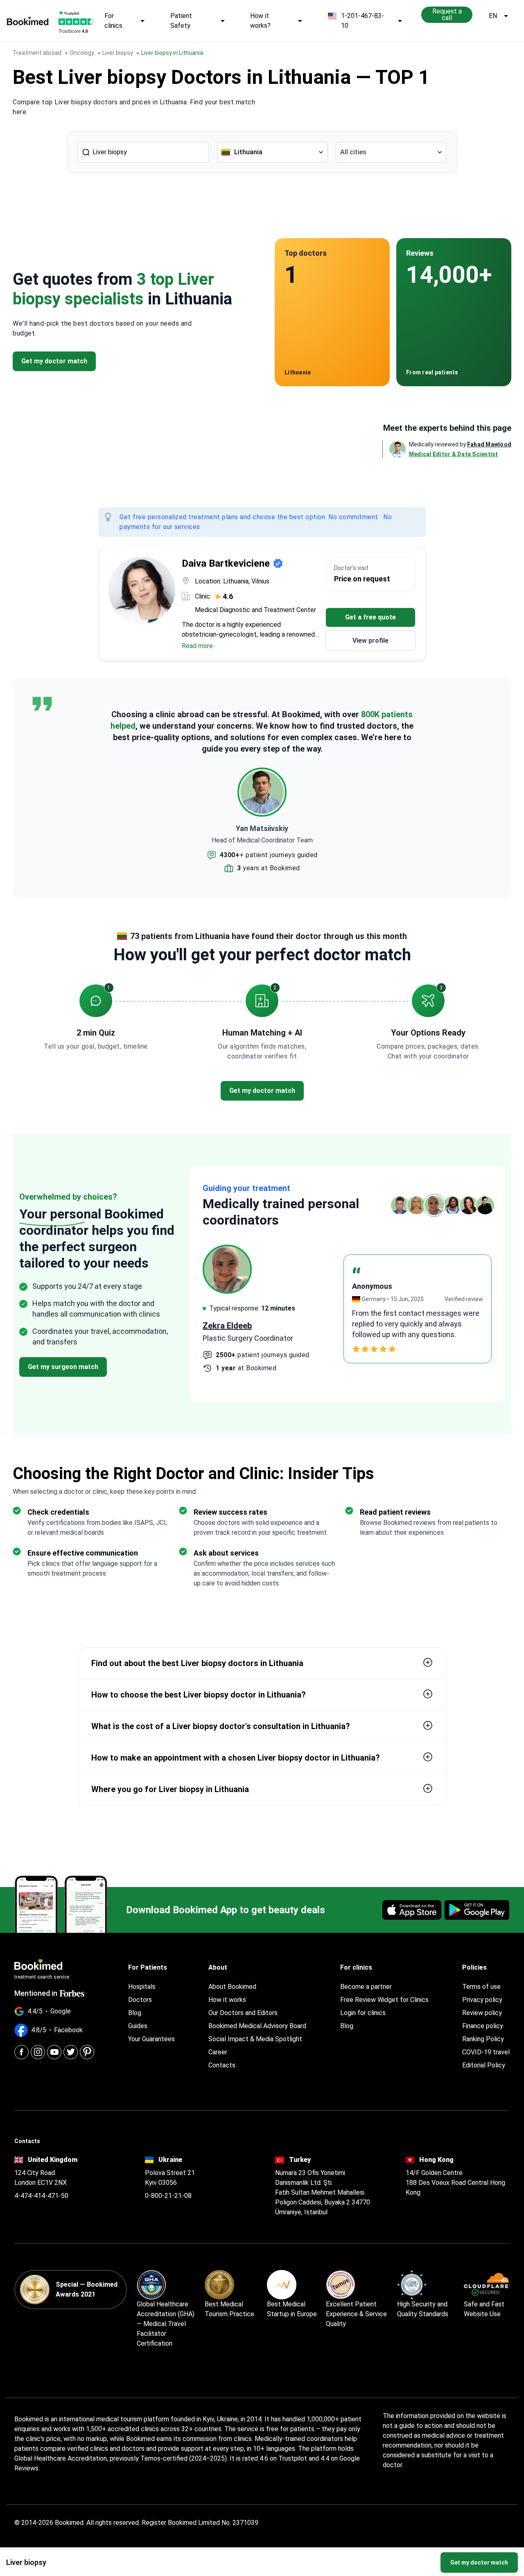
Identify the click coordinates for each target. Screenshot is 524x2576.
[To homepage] (28, 21)
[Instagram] (38, 2052)
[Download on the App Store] (412, 1910)
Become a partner (366, 1987)
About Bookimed (232, 1987)
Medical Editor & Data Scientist (454, 454)
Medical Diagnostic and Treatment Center (255, 610)
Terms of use (481, 1987)
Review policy (482, 2013)
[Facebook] (21, 2052)
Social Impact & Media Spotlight (255, 2039)
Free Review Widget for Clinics (384, 2000)
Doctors (140, 2000)
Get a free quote (370, 617)
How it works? (260, 21)
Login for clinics (363, 2013)
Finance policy (483, 2026)
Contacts (222, 2065)
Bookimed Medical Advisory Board (257, 2026)
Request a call (447, 15)
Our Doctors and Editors (243, 2013)
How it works (227, 2000)
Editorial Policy (484, 2065)
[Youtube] (54, 2052)
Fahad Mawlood (489, 444)
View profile (370, 641)
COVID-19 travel (486, 2052)
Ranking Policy (483, 2039)
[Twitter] (71, 2052)
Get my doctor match (479, 2562)
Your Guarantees (151, 2039)
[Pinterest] (87, 2052)
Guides (138, 2026)
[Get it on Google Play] (477, 1910)
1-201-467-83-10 (363, 21)
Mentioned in (36, 1993)
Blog (135, 2013)
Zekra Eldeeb (227, 1326)
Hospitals (142, 1987)
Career (218, 2052)
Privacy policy (482, 2000)
